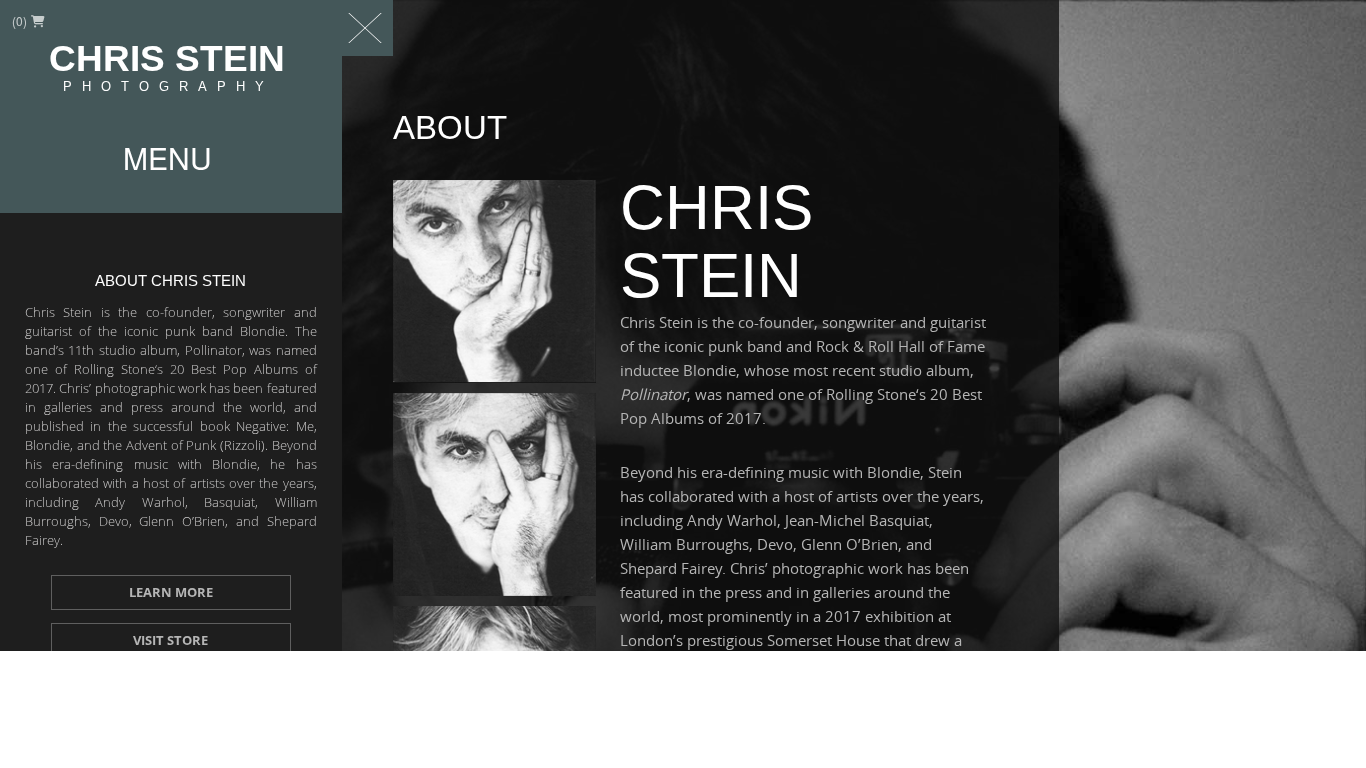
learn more (171, 592)
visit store (170, 640)
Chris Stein (167, 67)
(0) (21, 20)
